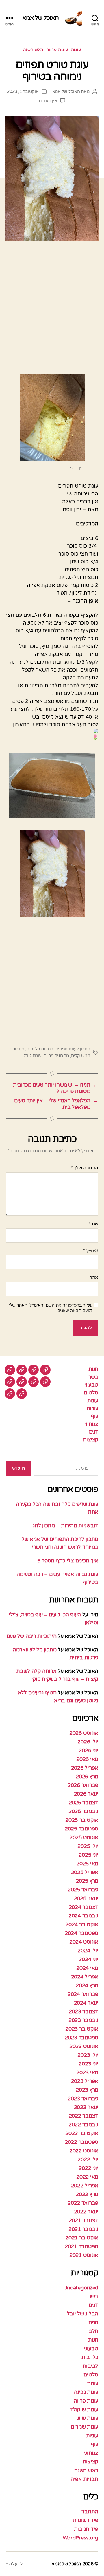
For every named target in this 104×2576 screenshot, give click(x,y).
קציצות (91, 1440)
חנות (93, 1369)
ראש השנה (33, 50)
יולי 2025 (88, 1846)
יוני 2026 (88, 1750)
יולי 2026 (88, 1742)
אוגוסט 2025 (84, 1837)
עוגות (76, 50)
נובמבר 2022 (83, 2125)
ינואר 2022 (86, 2212)
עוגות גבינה (86, 2392)
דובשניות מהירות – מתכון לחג (65, 1526)
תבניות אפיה (84, 2479)
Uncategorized (81, 2288)
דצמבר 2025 (83, 1803)
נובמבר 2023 (83, 2020)
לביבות (90, 2366)
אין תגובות (48, 101)
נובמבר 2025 (83, 1811)
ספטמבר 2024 (81, 1933)
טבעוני (91, 1385)
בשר (93, 1377)
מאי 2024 (87, 1968)
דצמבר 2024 (83, 1907)
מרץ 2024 (87, 1985)
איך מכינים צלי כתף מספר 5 (68, 1561)
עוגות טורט (32, 1056)
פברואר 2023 (83, 2099)
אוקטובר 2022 (82, 2133)
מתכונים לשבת (40, 1049)
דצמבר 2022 (83, 2116)
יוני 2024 (88, 1959)
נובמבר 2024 (83, 1916)
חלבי (93, 2331)
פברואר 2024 (83, 1994)
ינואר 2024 (86, 2003)
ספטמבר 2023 (81, 2038)
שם (93, 1224)
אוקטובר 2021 (82, 2238)
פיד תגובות (86, 2529)
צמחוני (91, 1424)
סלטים (91, 1393)
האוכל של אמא (41, 18)
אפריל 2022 (85, 2186)
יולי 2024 (88, 1951)
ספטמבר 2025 (81, 1829)
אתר (94, 1278)
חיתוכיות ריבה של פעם (32, 1636)
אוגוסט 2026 (84, 1733)
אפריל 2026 (85, 1768)
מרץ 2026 (87, 1777)
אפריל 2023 (85, 2081)
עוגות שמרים (84, 2427)
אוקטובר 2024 (82, 1924)
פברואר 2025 (83, 1890)
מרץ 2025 (87, 1881)
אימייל (91, 1251)
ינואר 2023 (86, 2107)
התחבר (90, 2512)
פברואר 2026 (83, 1785)
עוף (95, 1416)
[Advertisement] (52, 310)
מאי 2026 (87, 1759)
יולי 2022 (88, 2159)
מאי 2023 (87, 2072)
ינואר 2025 (86, 1898)
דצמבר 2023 (83, 2011)
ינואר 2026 (86, 1794)
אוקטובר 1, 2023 (23, 91)
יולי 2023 (88, 2055)
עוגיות (92, 1408)
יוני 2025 (88, 1855)
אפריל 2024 (85, 1977)
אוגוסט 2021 (84, 2255)
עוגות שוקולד (84, 2409)
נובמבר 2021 (83, 2229)
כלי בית (90, 2357)
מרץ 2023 (87, 2090)
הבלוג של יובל (83, 2314)
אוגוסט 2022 (84, 2151)
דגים (94, 1432)
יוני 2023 (88, 2064)
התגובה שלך (84, 1168)
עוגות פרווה (57, 50)
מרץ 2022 (87, 2194)
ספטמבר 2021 (81, 2246)
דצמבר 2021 (83, 2220)
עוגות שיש (87, 2418)
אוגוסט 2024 (84, 1942)
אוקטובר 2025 (82, 1820)
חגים (93, 2322)
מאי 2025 (87, 1864)
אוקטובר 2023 (82, 2029)
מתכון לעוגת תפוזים (73, 1049)
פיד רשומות (86, 2520)
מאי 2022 (87, 2177)
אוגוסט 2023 (84, 2046)
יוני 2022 (88, 2168)
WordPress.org (81, 2538)
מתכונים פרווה (56, 1056)
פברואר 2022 (83, 2203)
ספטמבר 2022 (81, 2142)
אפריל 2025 (85, 1872)
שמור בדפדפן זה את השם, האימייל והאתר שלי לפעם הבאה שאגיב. (51, 1308)
